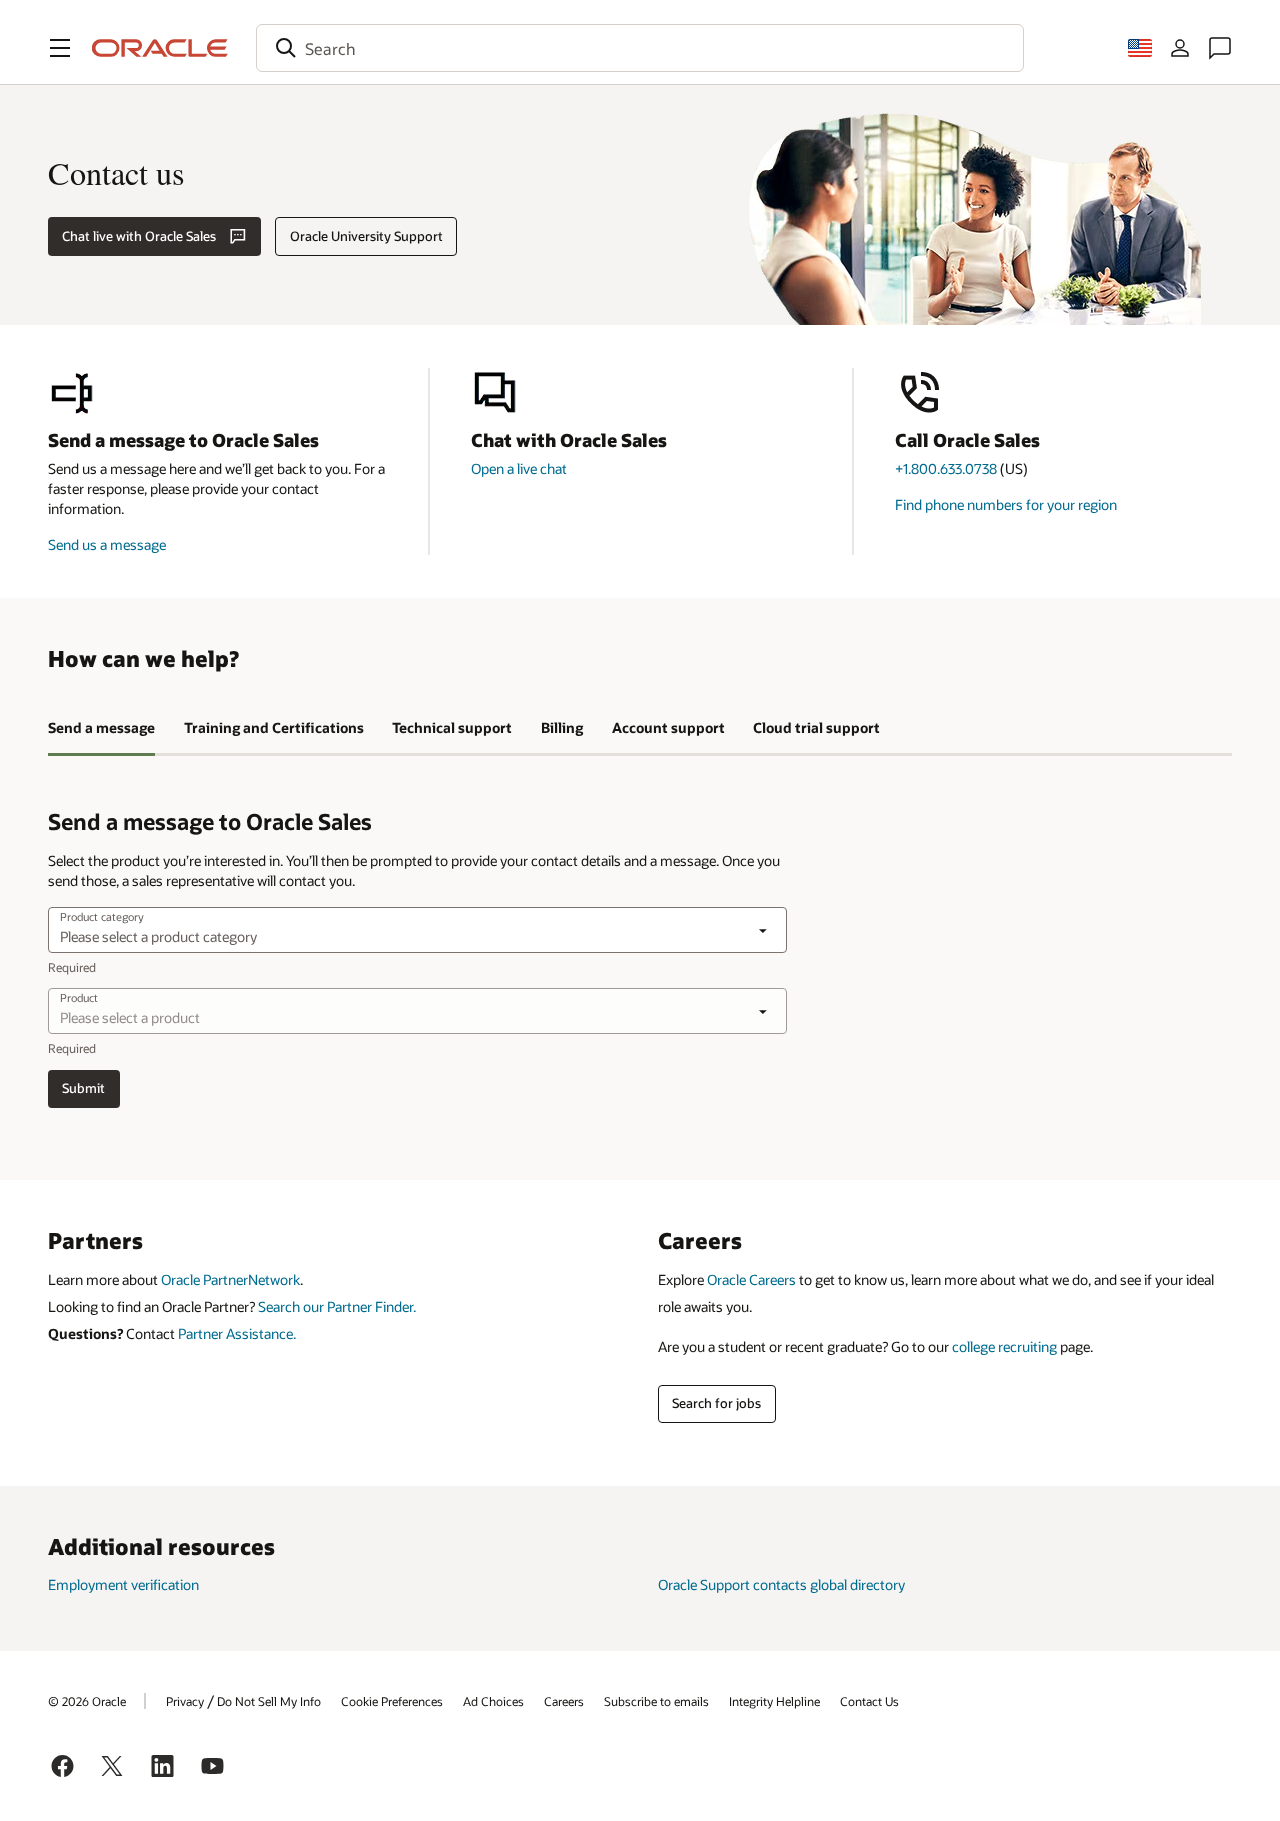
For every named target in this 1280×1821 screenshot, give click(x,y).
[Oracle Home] (160, 48)
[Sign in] (1180, 48)
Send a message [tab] (101, 727)
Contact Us (869, 1701)
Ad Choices (493, 1701)
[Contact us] (1220, 48)
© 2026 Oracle (87, 1701)
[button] (60, 48)
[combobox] (640, 48)
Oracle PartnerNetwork (230, 1279)
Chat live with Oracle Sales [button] (139, 236)
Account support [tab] (668, 727)
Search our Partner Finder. (337, 1306)
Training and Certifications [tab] (274, 727)
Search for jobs (716, 1403)
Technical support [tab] (452, 727)
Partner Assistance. (237, 1333)
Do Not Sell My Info (269, 1701)
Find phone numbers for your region (1006, 504)
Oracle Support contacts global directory (781, 1584)
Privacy (185, 1701)
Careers (564, 1701)
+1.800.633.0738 (946, 468)
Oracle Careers (751, 1279)
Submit (83, 1088)
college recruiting (1004, 1346)
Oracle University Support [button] (366, 236)
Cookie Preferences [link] (392, 1701)
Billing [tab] (562, 727)
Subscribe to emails (656, 1701)
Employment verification (123, 1584)
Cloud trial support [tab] (816, 727)
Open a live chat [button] (519, 468)
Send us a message (107, 544)
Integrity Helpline (774, 1701)
